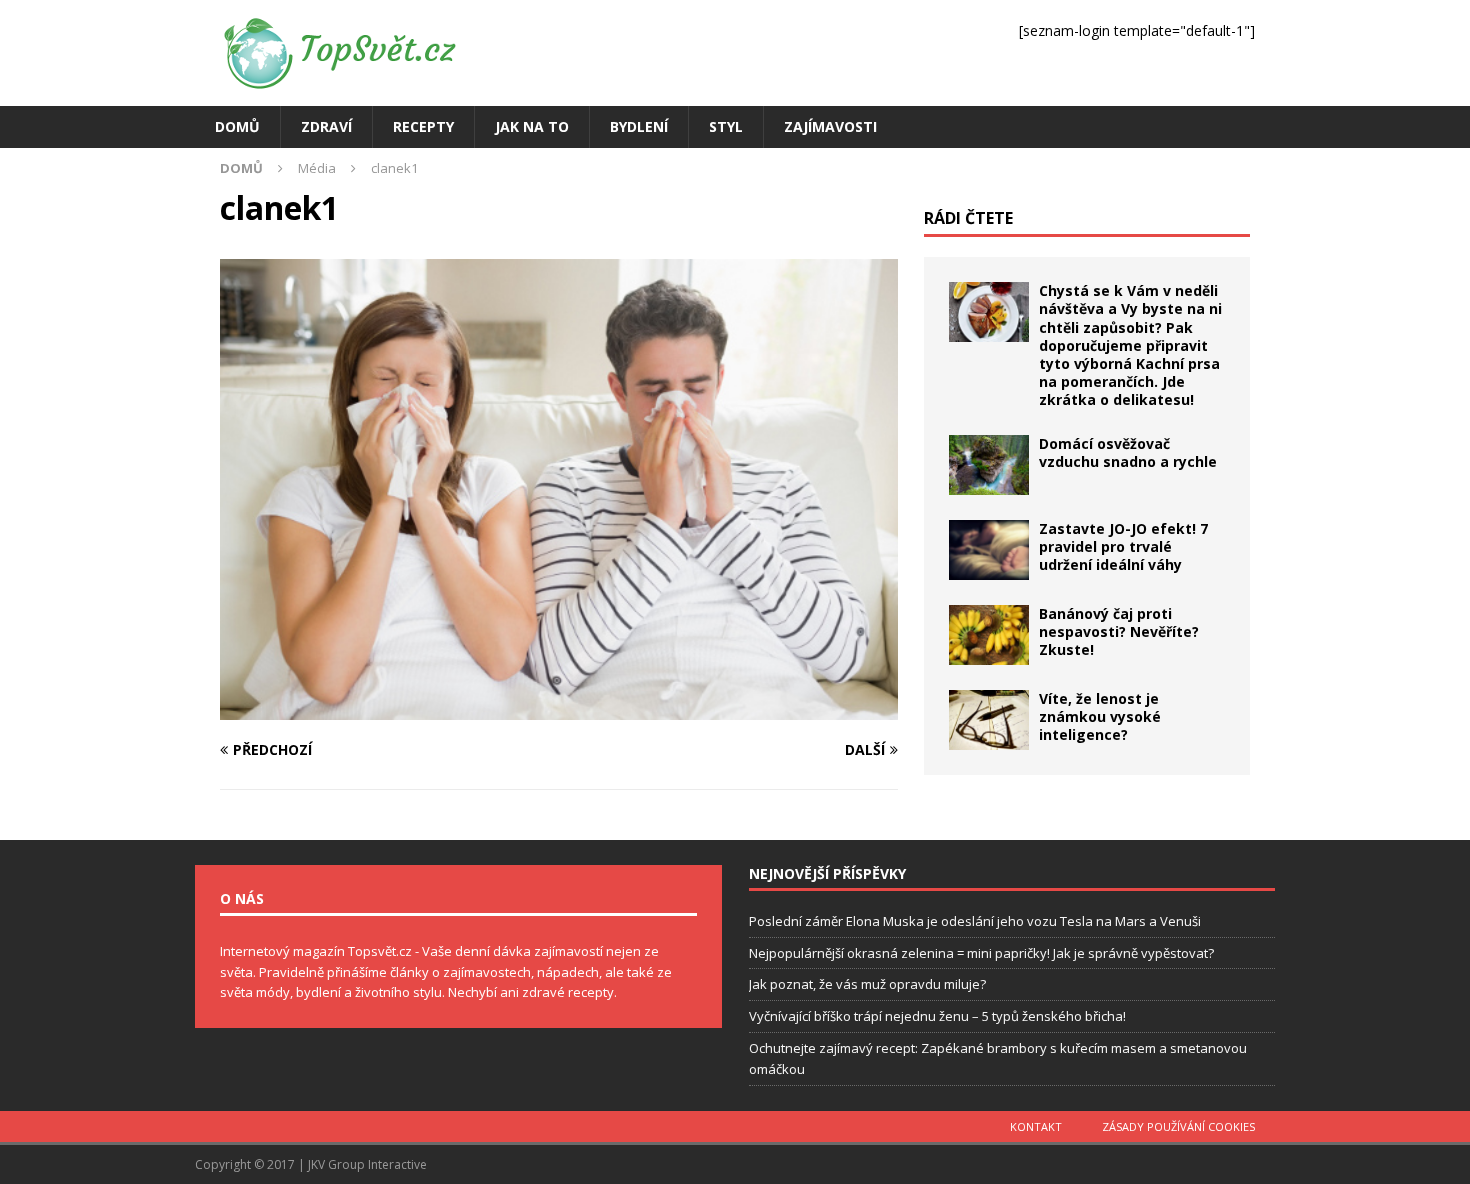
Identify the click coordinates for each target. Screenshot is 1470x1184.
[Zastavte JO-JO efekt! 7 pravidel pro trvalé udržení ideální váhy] (989, 550)
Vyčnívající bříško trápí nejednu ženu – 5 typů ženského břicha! (937, 1016)
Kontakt (1036, 1126)
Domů (237, 126)
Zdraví (326, 126)
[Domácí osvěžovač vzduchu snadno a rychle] (989, 465)
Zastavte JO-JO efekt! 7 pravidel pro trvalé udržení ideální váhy (1123, 546)
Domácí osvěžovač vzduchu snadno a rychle (1128, 452)
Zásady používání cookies (1178, 1126)
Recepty (423, 126)
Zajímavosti (830, 126)
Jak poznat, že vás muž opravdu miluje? (867, 984)
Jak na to (532, 126)
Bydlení (639, 126)
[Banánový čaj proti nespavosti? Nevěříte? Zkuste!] (989, 635)
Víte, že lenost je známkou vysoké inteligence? (1100, 716)
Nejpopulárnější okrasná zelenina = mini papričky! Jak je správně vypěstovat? (981, 953)
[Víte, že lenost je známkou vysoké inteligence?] (989, 720)
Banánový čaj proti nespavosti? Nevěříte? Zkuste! (1119, 631)
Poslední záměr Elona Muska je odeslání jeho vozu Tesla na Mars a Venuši (975, 921)
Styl (726, 126)
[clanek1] (559, 707)
